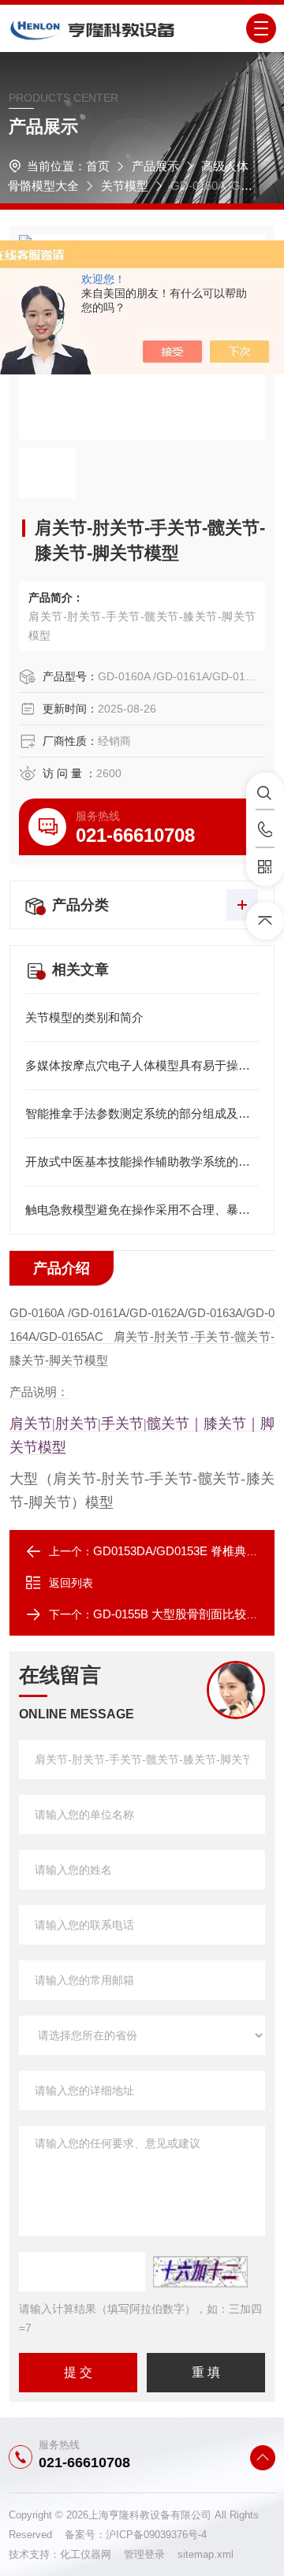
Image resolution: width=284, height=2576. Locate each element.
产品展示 (155, 166)
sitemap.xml (206, 2554)
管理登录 (144, 2554)
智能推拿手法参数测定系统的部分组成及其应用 (142, 1113)
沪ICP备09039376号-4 (156, 2535)
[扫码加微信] (265, 867)
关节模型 (125, 186)
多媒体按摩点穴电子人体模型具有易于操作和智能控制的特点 (142, 1065)
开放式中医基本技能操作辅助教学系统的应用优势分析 (142, 1161)
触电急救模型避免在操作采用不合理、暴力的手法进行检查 (142, 1210)
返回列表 (71, 1583)
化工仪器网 (92, 2554)
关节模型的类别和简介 (84, 1017)
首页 (98, 166)
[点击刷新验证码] (200, 2272)
